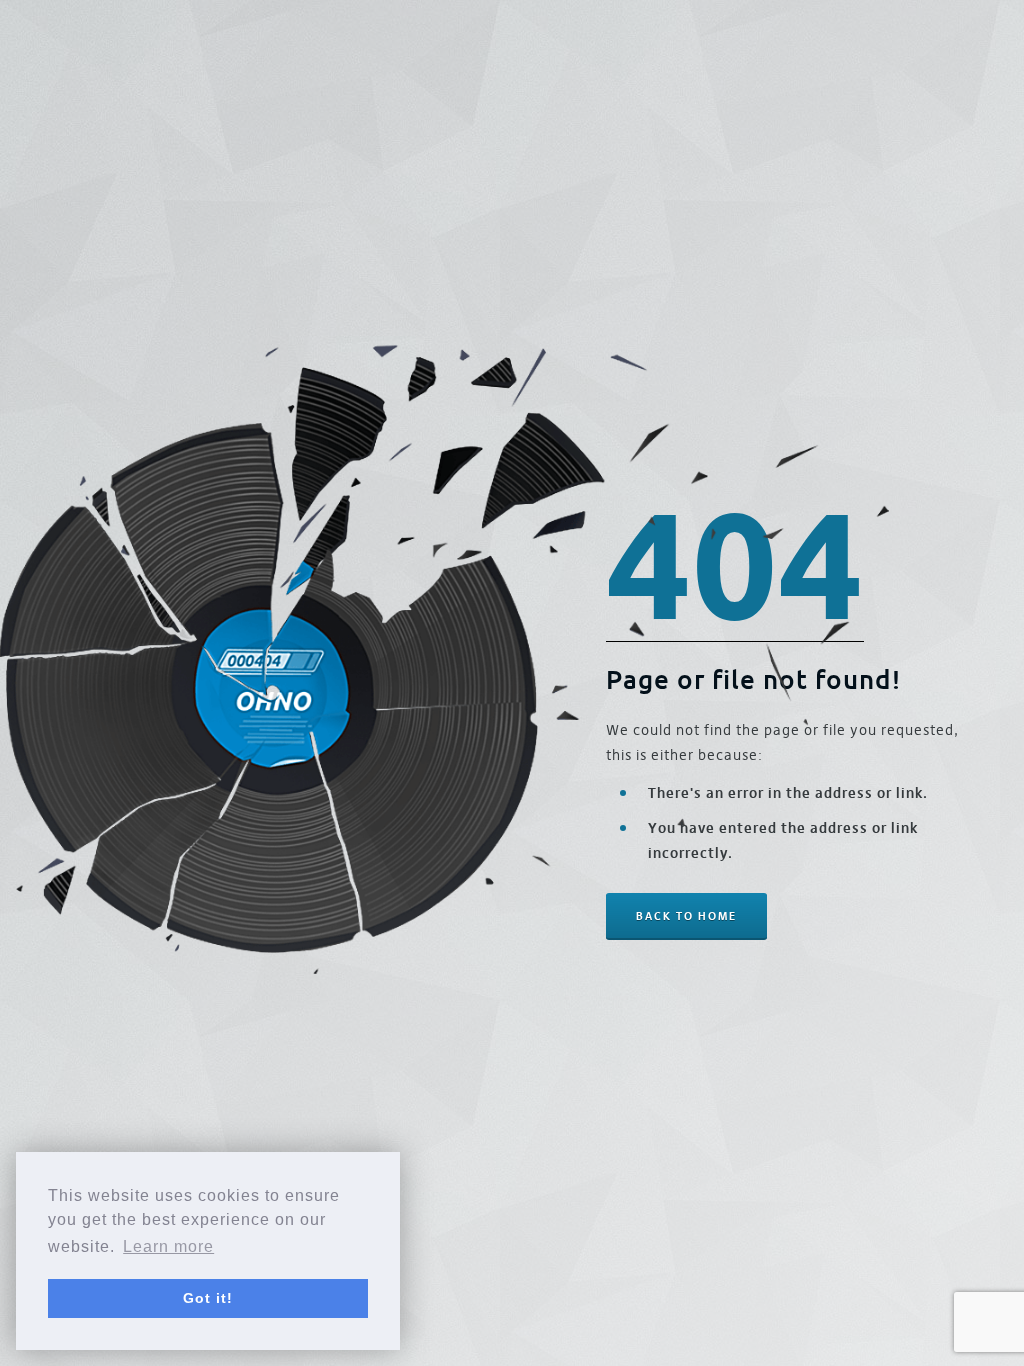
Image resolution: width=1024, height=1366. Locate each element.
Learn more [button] (168, 1246)
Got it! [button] (208, 1298)
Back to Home (686, 916)
